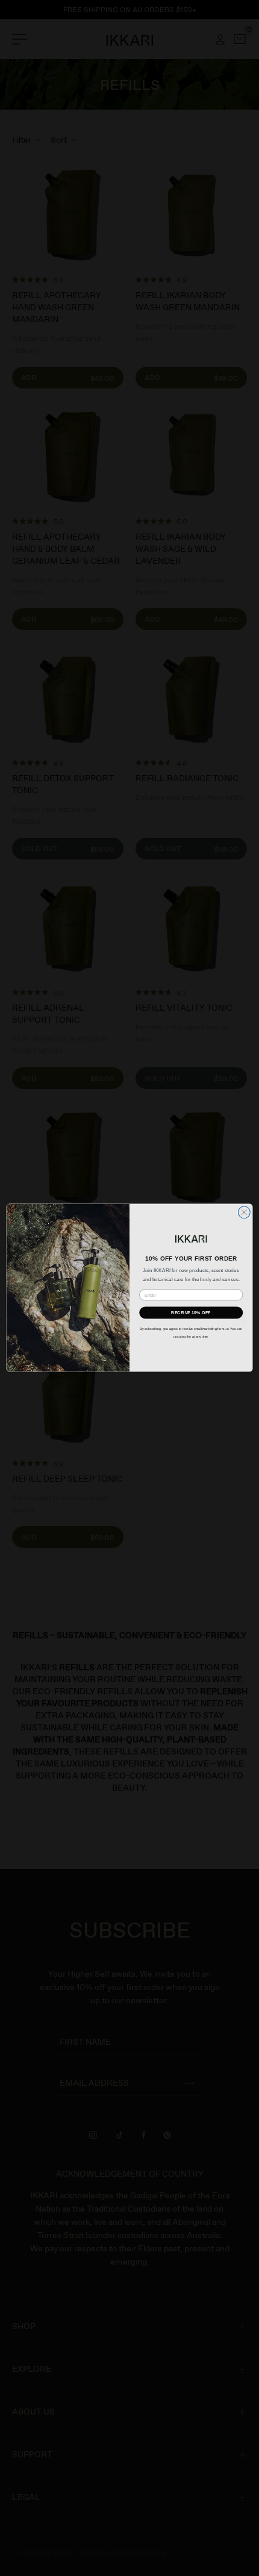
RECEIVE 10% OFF (191, 1313)
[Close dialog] (244, 1212)
